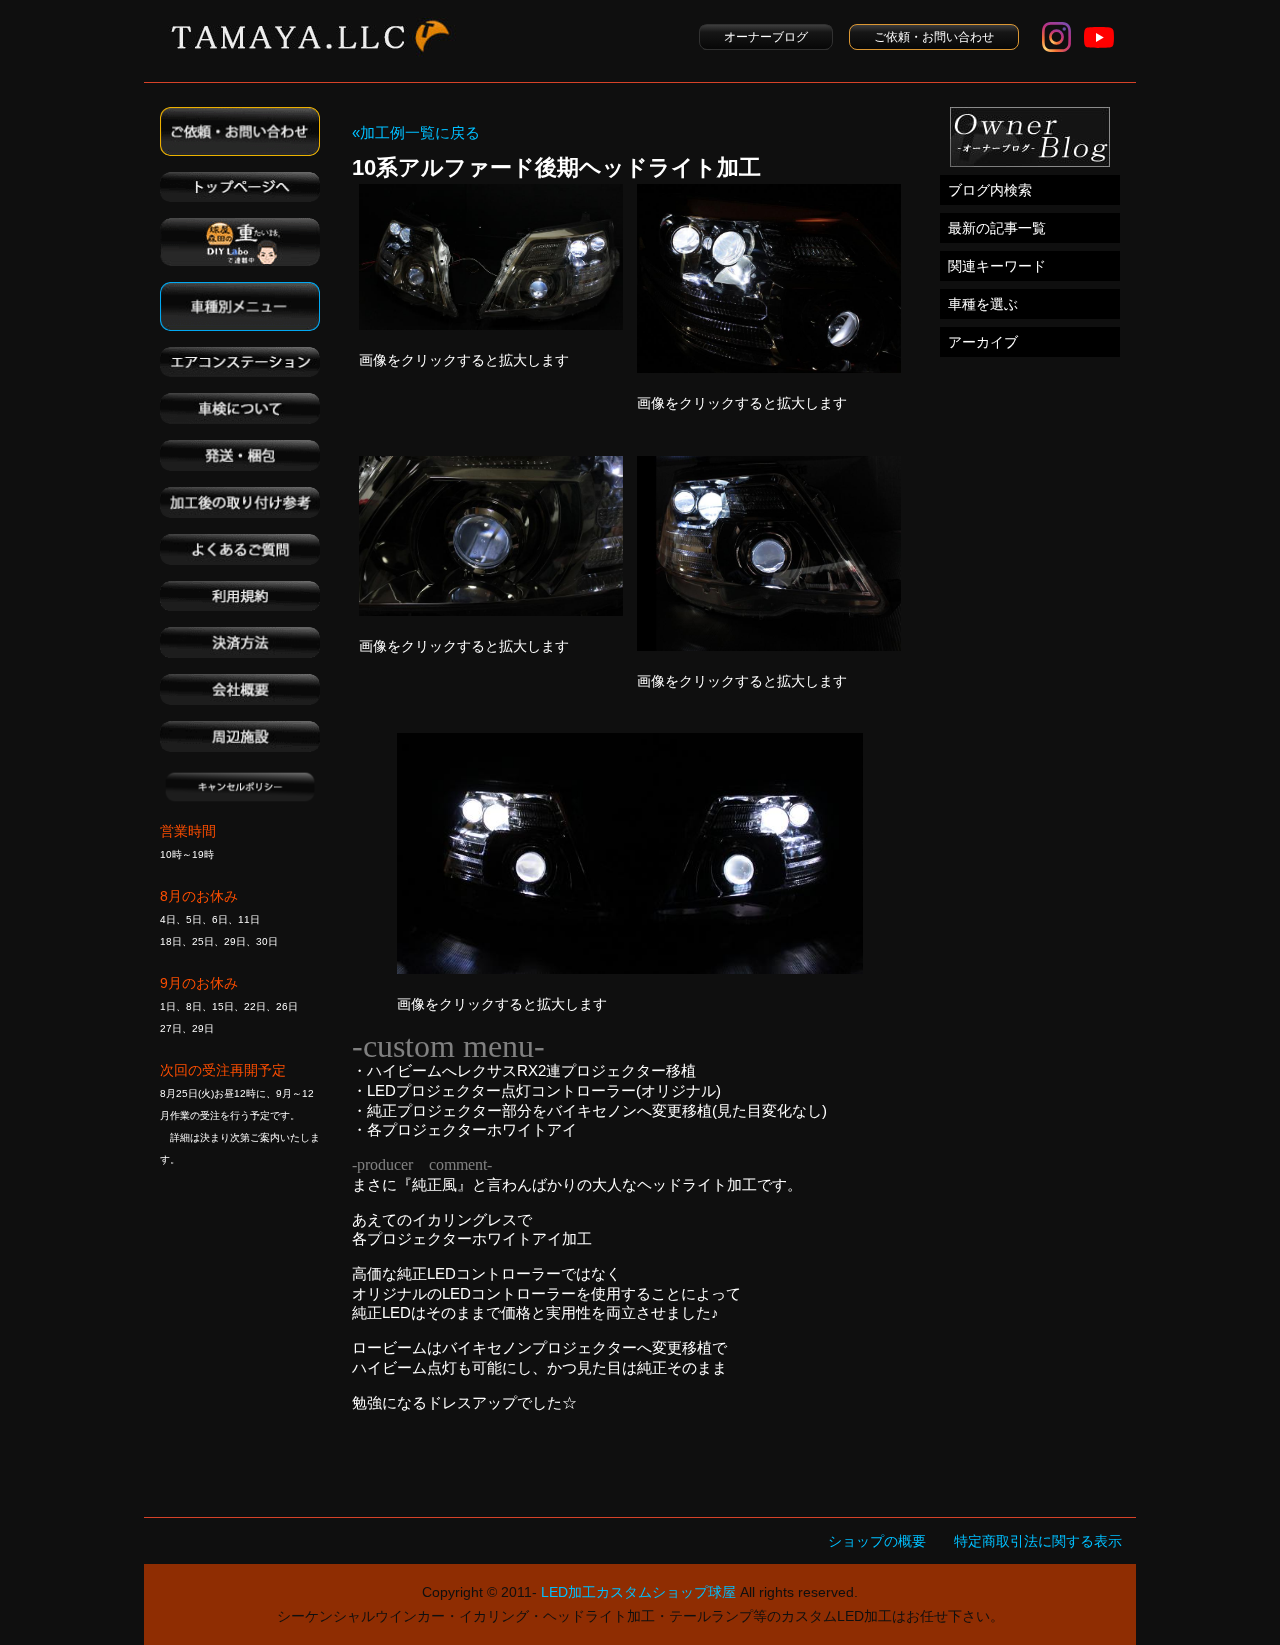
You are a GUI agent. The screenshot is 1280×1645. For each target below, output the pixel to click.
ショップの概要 (877, 1541)
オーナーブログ (766, 37)
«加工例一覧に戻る (416, 132)
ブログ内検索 (990, 190)
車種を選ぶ (983, 304)
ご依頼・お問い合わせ (934, 37)
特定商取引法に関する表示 (1038, 1541)
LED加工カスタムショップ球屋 (638, 1592)
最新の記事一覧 (997, 228)
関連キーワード (997, 266)
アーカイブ (983, 342)
